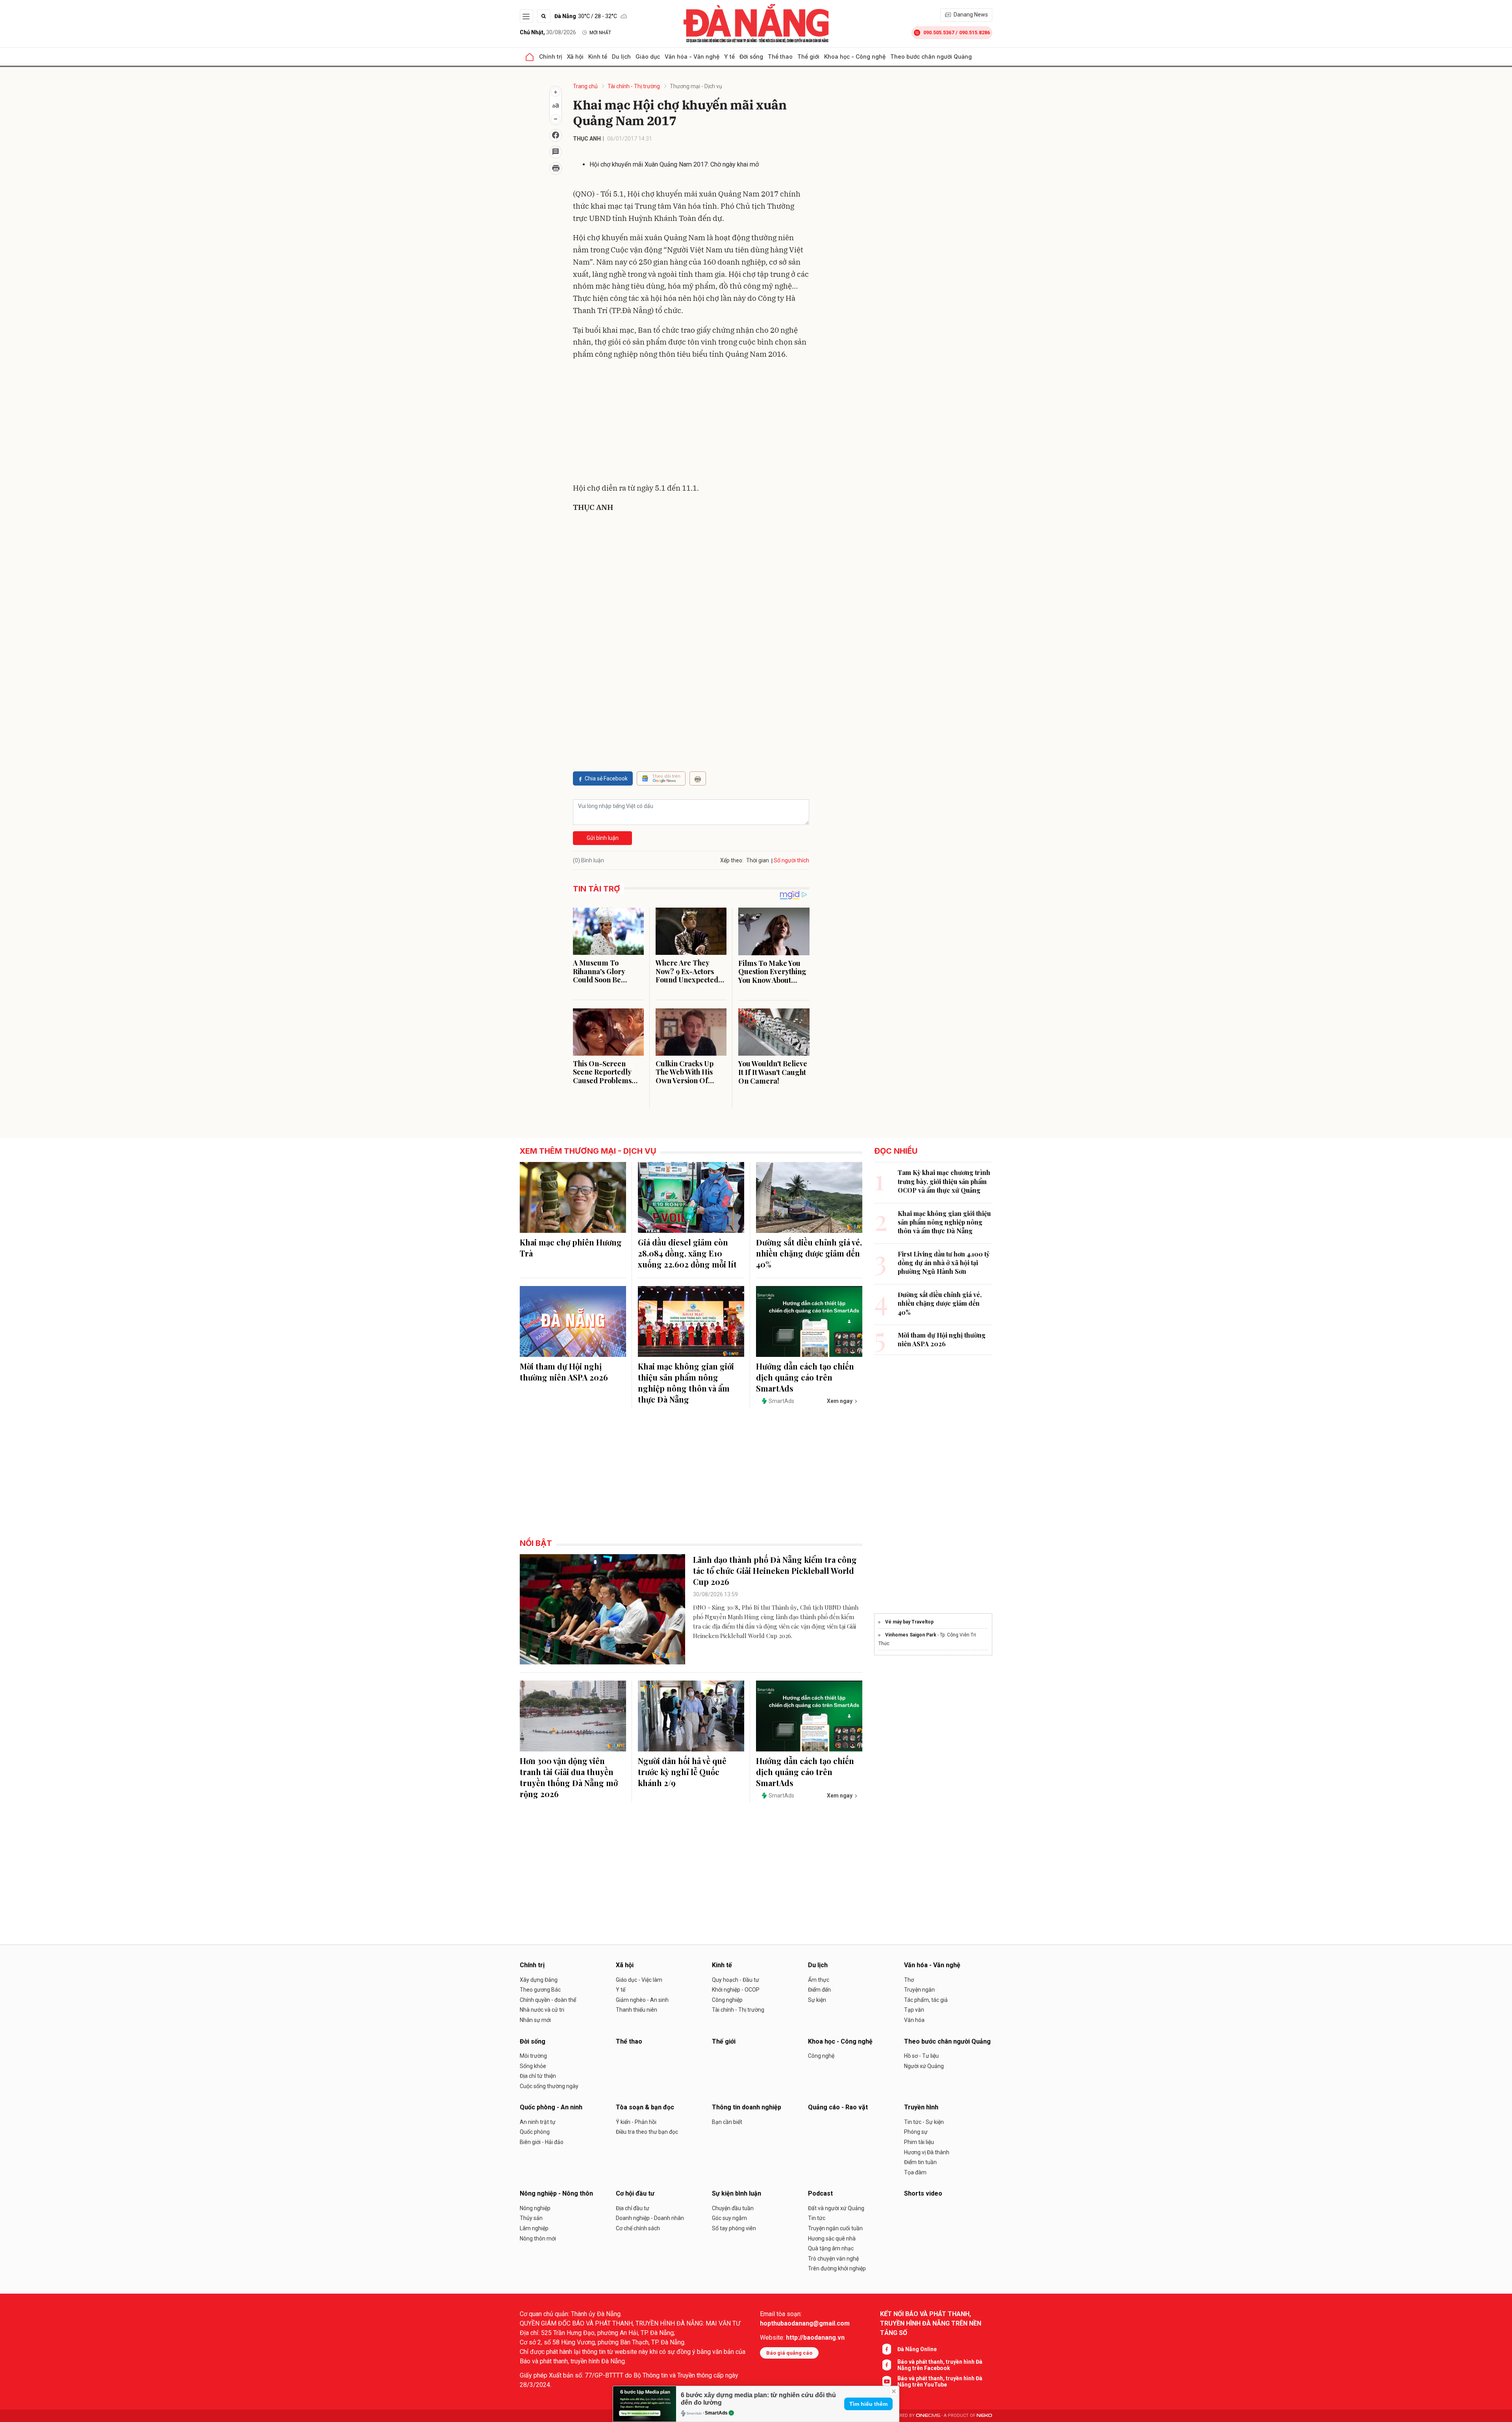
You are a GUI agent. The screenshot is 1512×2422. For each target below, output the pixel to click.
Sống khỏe (533, 2066)
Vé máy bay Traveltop (909, 1622)
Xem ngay (840, 1401)
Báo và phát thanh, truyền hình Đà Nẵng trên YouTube (940, 2381)
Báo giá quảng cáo (789, 2353)
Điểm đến (819, 1990)
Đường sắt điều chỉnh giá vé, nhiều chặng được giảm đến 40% (809, 1253)
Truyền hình (921, 2107)
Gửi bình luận (603, 838)
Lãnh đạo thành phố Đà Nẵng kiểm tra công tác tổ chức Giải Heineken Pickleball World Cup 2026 (775, 1571)
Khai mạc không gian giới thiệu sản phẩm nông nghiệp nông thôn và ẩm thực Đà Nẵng (686, 1383)
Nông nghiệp (535, 2208)
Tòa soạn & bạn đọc (645, 2107)
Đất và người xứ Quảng (836, 2208)
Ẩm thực (819, 1980)
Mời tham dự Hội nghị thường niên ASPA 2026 (564, 1372)
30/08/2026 (548, 32)
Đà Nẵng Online (917, 2349)
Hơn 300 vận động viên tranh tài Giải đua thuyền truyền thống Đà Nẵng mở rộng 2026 (569, 1777)
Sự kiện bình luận (737, 2193)
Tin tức (817, 2218)
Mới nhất (600, 33)
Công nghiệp (727, 2000)
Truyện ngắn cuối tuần (835, 2228)
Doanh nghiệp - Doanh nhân (650, 2218)
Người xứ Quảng (924, 2066)
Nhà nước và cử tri (542, 2010)
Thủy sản (531, 2218)
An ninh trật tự (538, 2122)
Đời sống (751, 57)
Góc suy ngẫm (729, 2218)
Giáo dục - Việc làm (639, 1980)
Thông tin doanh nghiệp (747, 2107)
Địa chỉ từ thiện (538, 2076)
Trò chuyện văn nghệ (833, 2259)
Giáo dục (648, 57)
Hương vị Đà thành (927, 2152)
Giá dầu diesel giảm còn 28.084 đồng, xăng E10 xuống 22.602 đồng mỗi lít (687, 1253)
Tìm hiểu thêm (868, 2404)
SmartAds (716, 2413)
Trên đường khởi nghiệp (837, 2268)
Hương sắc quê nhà (832, 2239)
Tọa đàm (915, 2172)
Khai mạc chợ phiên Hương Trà (571, 1248)
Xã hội (575, 57)
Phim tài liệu (919, 2142)
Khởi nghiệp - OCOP (736, 1990)
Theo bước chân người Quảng (931, 57)
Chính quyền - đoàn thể (548, 2000)
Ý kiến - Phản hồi (636, 2122)
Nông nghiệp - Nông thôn (556, 2193)
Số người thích (791, 860)
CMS (928, 2416)
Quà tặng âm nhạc (831, 2248)
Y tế (729, 57)
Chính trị (551, 57)
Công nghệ (821, 2056)
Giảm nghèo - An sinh (642, 2000)
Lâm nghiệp (534, 2228)
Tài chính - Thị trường (634, 86)
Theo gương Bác (540, 1990)
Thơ (909, 1980)
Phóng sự (916, 2132)
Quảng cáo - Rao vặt (838, 2107)
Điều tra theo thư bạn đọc (647, 2132)
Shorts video (923, 2193)
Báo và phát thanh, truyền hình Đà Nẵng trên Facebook (940, 2365)
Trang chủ (585, 86)
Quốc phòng (535, 2132)
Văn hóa (914, 2020)
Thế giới (808, 57)
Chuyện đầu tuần (733, 2208)
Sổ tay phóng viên (734, 2228)
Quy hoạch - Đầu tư (736, 1980)
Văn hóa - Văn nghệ (692, 57)
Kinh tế (598, 57)
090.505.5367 (939, 32)
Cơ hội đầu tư (635, 2193)
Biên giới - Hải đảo (542, 2142)
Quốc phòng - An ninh (551, 2107)
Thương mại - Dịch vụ (696, 86)
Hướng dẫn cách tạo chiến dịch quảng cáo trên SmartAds (805, 1377)
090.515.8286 (975, 32)
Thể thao (780, 57)
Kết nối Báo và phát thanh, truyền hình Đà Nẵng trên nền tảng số (931, 2323)
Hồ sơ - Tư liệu (921, 2056)
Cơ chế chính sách (638, 2228)
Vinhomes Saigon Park (911, 1635)
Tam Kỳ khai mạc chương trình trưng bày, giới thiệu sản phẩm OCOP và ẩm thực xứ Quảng (944, 1181)
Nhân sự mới (535, 2020)
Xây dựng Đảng (539, 1980)
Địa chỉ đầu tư (633, 2208)
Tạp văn (914, 2010)
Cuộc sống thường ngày (549, 2086)
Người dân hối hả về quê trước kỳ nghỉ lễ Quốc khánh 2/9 (682, 1772)
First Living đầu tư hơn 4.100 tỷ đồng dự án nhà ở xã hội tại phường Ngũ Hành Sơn (944, 1263)
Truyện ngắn (919, 1990)
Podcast (820, 2193)
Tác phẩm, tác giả (926, 2000)
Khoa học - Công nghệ (855, 57)
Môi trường (533, 2056)
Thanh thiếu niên (636, 2010)
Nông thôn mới (538, 2239)
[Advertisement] (691, 423)
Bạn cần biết (727, 2122)
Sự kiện (817, 2000)
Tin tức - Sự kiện (924, 2122)
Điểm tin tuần (920, 2162)
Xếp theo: (732, 860)
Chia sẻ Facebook (606, 778)
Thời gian (758, 860)
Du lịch (621, 57)
